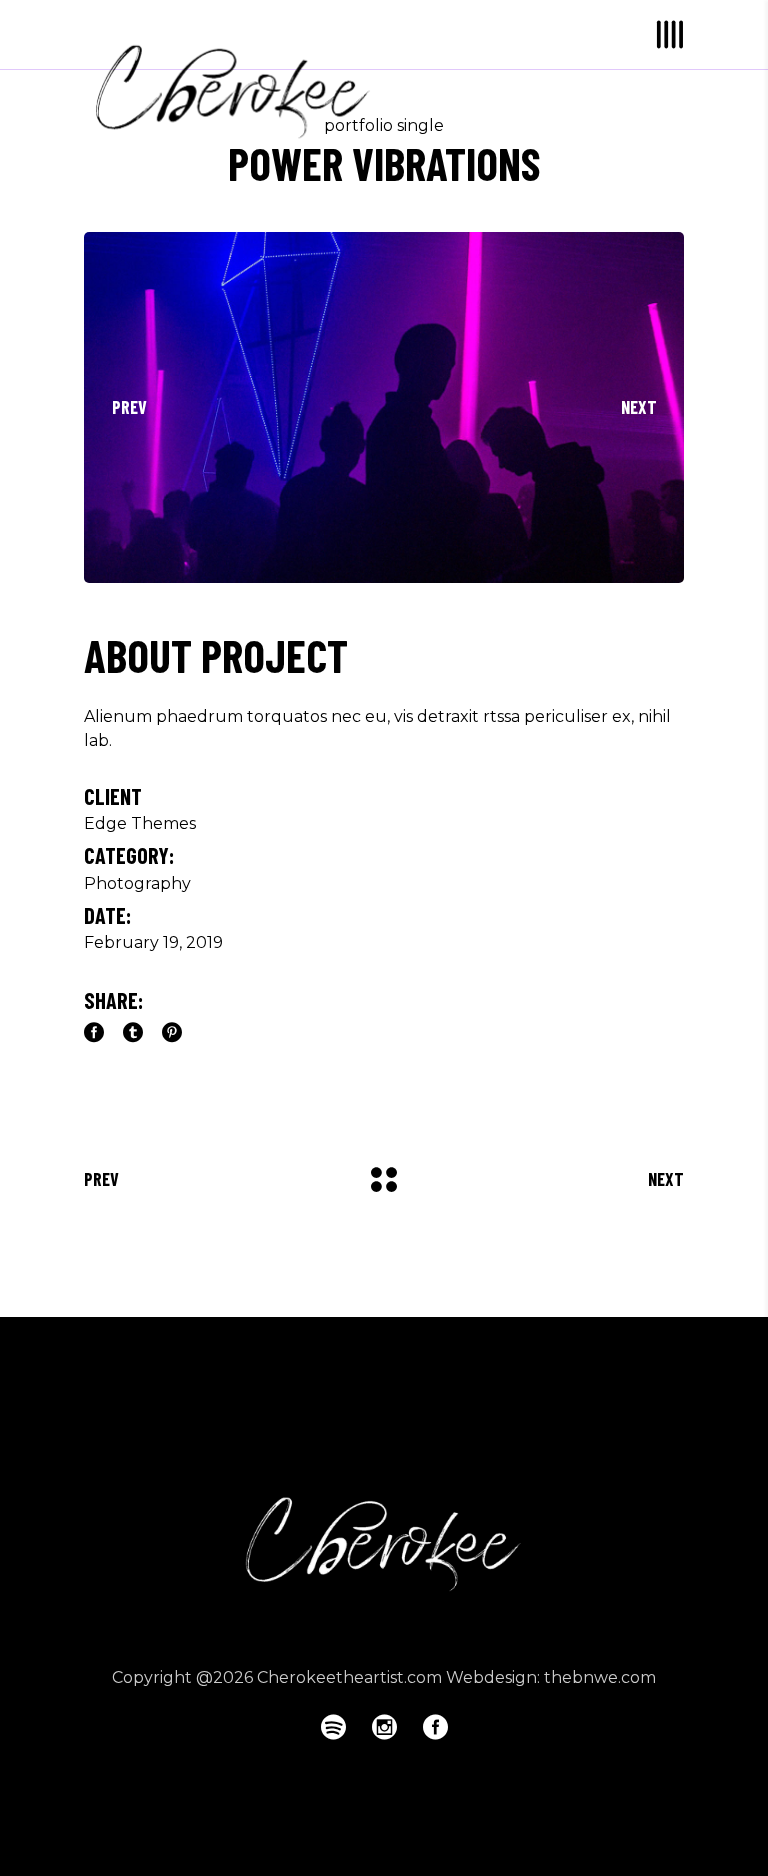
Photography (137, 883)
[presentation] (129, 407)
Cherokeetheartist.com (349, 1677)
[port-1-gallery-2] (384, 407)
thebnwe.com (600, 1677)
